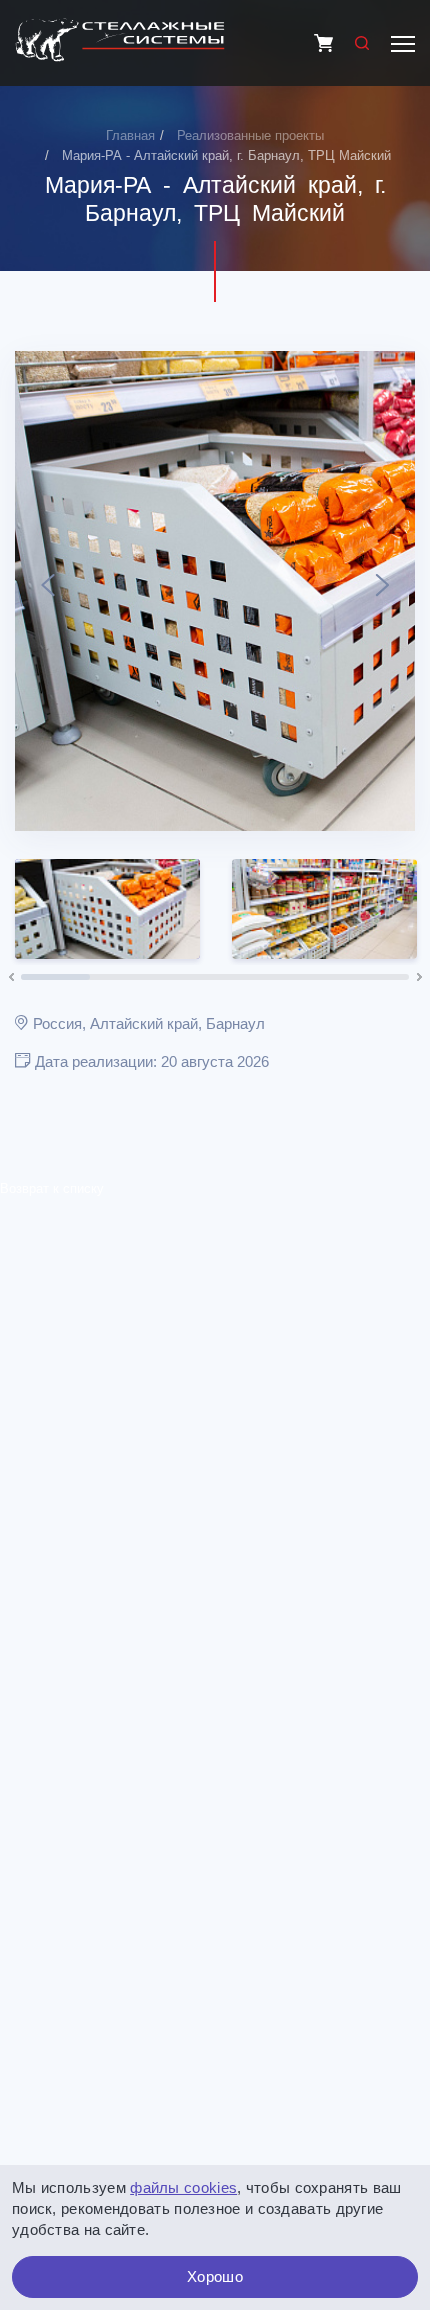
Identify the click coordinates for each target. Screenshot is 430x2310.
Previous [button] (47, 591)
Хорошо (215, 2276)
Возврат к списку (52, 1188)
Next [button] (382, 591)
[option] (215, 591)
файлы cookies (183, 2187)
